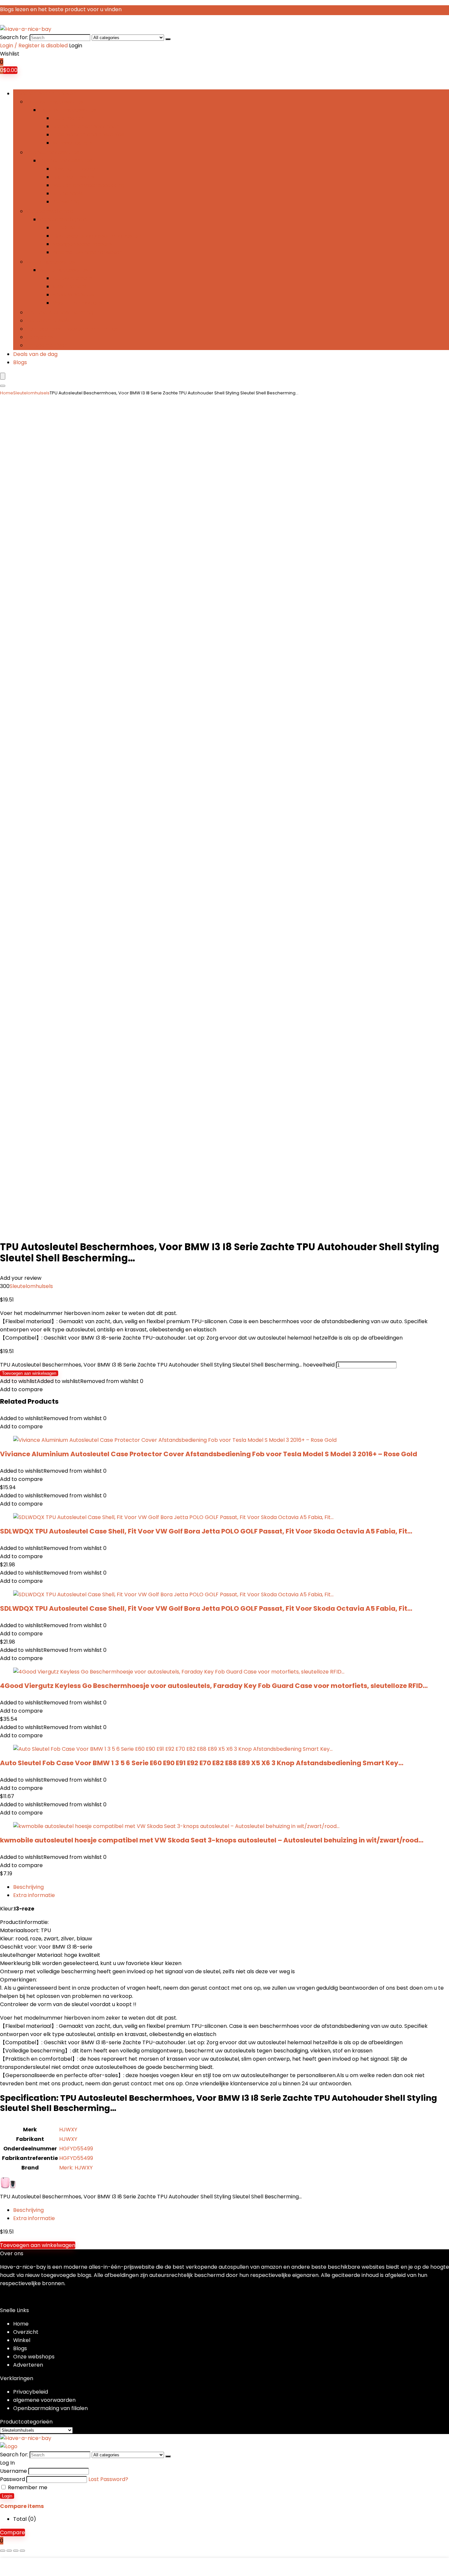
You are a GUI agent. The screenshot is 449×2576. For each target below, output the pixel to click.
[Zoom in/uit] (3, 2551)
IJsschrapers (69, 286)
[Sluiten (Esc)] (22, 2551)
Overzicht (26, 2332)
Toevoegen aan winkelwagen (29, 1373)
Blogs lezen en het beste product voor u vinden (61, 9)
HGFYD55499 (76, 2149)
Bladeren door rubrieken (45, 94)
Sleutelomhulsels (48, 321)
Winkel (22, 2340)
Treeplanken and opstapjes (88, 135)
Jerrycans (39, 337)
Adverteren (28, 2365)
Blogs (20, 362)
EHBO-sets (67, 228)
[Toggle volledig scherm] (9, 2551)
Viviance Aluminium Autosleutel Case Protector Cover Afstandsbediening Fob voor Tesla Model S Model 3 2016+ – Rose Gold (209, 1454)
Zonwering (66, 202)
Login (7, 2496)
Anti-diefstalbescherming (60, 312)
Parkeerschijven (47, 345)
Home (7, 393)
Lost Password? (108, 2479)
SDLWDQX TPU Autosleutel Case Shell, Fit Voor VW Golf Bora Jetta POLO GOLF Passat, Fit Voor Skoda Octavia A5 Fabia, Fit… (206, 1531)
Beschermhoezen (75, 169)
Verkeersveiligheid (50, 211)
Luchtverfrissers (73, 177)
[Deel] (16, 2551)
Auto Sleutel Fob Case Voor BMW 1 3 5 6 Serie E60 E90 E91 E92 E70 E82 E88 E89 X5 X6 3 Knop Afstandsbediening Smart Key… (202, 1763)
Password (12, 2479)
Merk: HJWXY (76, 2168)
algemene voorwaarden (44, 2400)
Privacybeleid (31, 2392)
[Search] (168, 39)
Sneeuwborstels (73, 295)
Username (13, 2471)
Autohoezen (68, 118)
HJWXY (68, 2130)
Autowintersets (72, 278)
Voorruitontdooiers (77, 303)
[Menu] (3, 376)
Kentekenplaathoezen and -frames (72, 329)
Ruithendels (68, 193)
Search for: (14, 37)
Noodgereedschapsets (82, 244)
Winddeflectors (72, 143)
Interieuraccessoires (53, 152)
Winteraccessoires (50, 262)
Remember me (27, 2487)
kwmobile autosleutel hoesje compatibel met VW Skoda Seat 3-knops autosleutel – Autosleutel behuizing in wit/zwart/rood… (212, 1840)
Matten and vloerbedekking (88, 185)
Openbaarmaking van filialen (50, 2408)
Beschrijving (28, 1887)
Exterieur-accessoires (55, 102)
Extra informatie (34, 1895)
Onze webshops (34, 2357)
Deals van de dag (35, 354)
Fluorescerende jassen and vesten (97, 236)
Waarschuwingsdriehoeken (88, 252)
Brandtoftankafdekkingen (86, 126)
